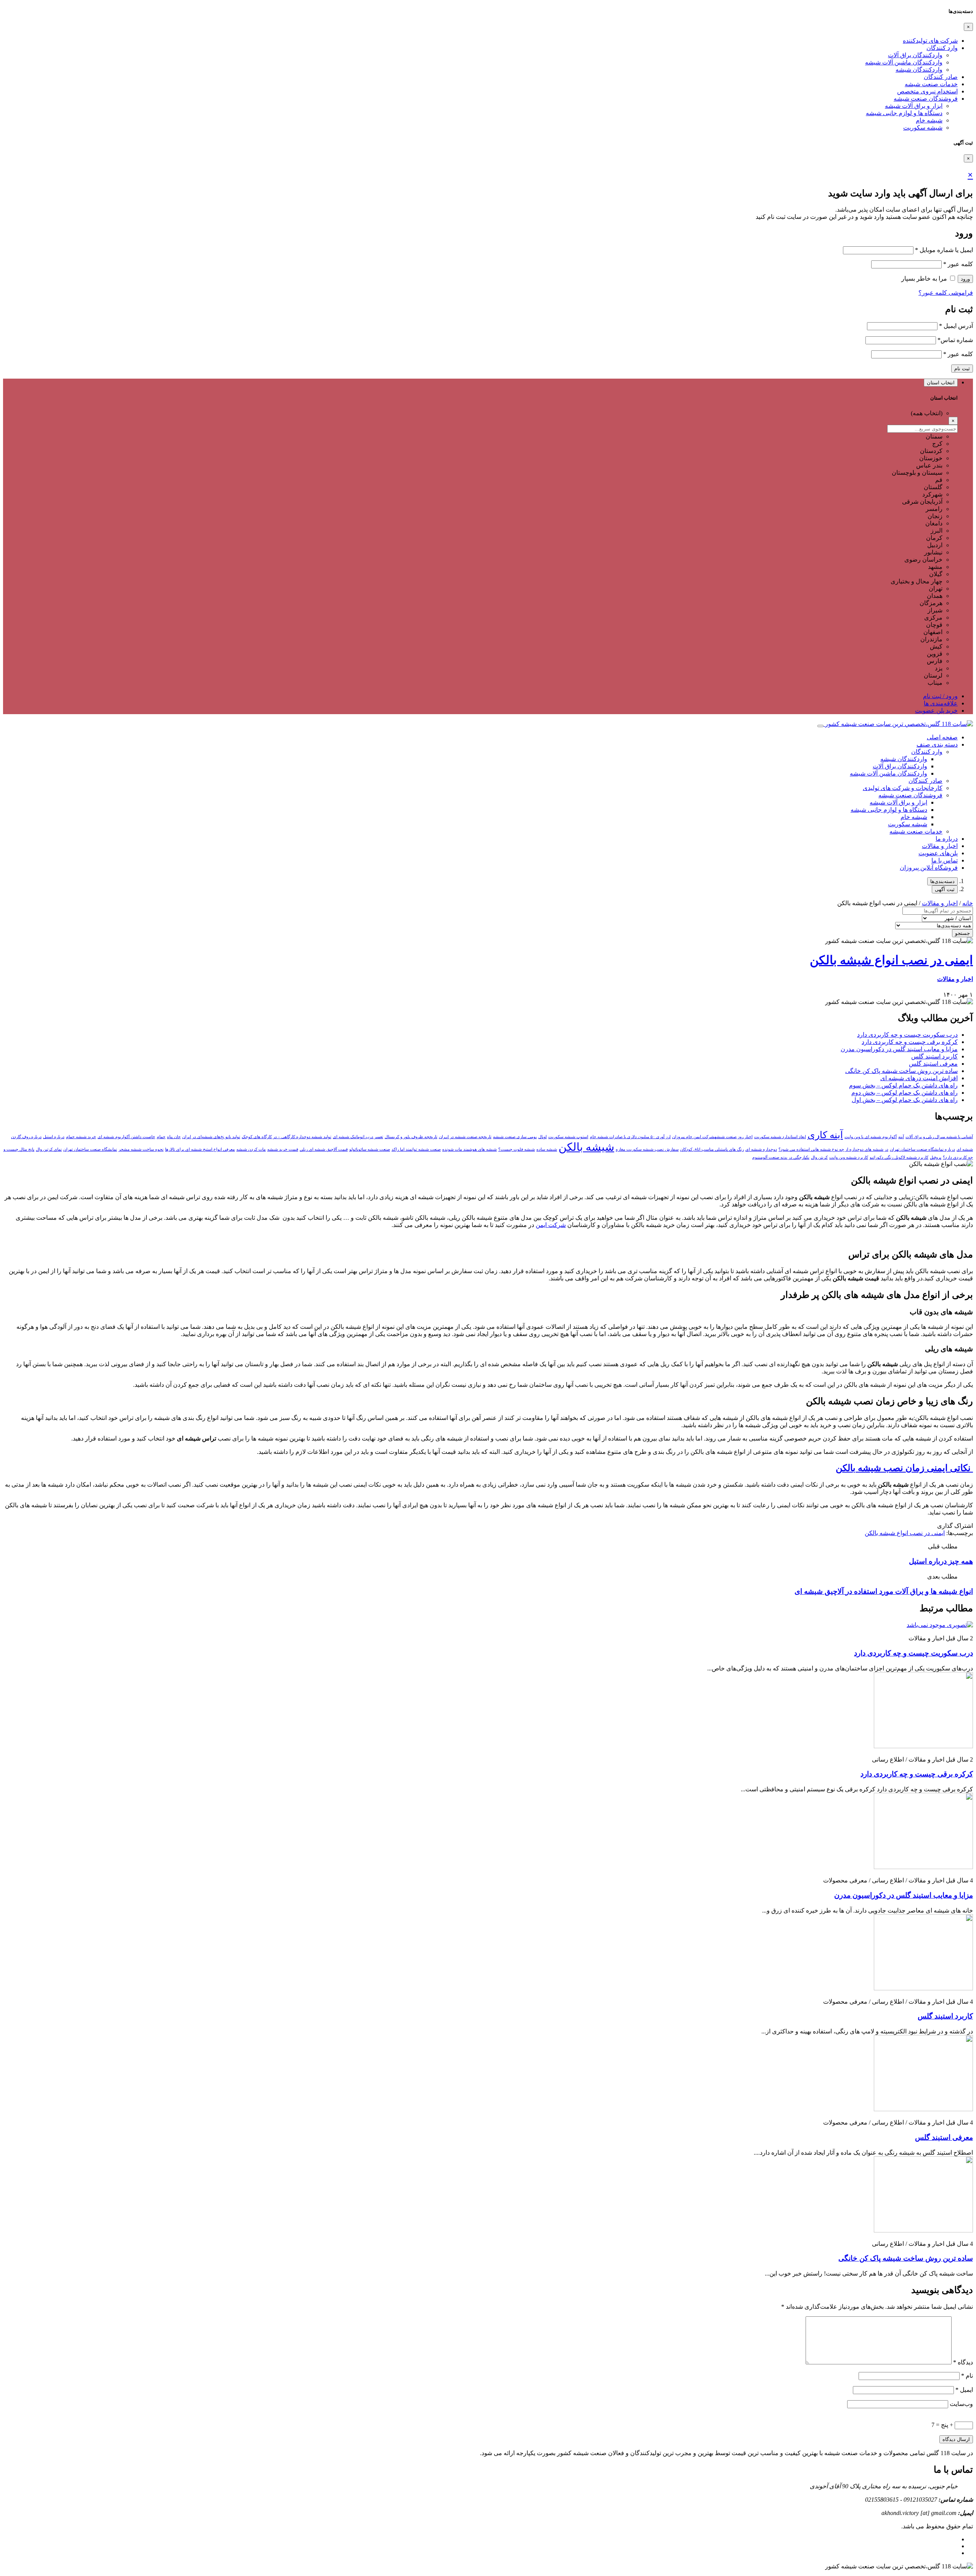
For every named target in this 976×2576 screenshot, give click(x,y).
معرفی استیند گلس (933, 1064)
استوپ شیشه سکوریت (568, 1137)
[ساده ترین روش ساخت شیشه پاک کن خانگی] (923, 2230)
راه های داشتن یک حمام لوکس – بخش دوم (905, 1093)
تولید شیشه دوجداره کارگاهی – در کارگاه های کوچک (287, 1137)
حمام (161, 1137)
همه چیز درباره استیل (941, 1561)
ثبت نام (962, 369)
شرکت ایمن (551, 1225)
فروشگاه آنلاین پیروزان (929, 868)
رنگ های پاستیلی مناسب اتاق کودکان (712, 1149)
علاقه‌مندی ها (941, 703)
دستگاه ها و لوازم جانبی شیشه (904, 113)
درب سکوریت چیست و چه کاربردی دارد (907, 1035)
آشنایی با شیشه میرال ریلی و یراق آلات (939, 1137)
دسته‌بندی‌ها (942, 881)
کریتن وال (819, 1157)
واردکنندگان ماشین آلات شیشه (904, 62)
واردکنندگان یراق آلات (915, 55)
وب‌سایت (961, 2404)
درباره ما (947, 839)
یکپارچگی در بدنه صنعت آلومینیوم (781, 1157)
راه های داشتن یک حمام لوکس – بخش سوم (903, 1085)
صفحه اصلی (942, 737)
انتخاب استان (941, 383)
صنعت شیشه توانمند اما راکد (416, 1149)
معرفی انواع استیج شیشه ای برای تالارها (200, 1149)
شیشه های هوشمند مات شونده (470, 1149)
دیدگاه (963, 2362)
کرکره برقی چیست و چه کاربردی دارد (910, 1042)
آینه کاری (825, 1135)
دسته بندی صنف (937, 744)
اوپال (543, 1137)
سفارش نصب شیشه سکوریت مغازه (647, 1149)
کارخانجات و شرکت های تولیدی (903, 788)
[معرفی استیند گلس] (923, 2109)
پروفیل (936, 1157)
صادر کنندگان (941, 77)
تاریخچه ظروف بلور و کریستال (411, 1137)
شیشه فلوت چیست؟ (517, 1149)
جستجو (962, 933)
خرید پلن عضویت (936, 711)
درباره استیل (54, 1137)
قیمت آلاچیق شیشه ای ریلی (324, 1149)
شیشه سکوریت (923, 128)
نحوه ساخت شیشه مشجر (141, 1149)
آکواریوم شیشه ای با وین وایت (871, 1137)
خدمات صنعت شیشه (931, 84)
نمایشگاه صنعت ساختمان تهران (90, 1149)
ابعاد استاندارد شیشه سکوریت (780, 1137)
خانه (968, 903)
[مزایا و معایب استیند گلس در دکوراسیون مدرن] (923, 1867)
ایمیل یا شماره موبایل (944, 250)
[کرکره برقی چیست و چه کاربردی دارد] (923, 1746)
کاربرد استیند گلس (934, 1056)
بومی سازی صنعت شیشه (515, 1137)
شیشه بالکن (586, 1147)
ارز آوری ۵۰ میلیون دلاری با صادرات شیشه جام (630, 1137)
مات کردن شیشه (251, 1149)
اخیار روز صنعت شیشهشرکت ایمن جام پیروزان (712, 1137)
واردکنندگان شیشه (919, 70)
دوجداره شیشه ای (761, 1149)
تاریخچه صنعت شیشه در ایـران (465, 1137)
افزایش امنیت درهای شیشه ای (919, 1078)
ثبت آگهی (945, 889)
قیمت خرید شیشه (283, 1149)
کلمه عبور (958, 264)
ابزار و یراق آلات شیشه (914, 106)
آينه (901, 1137)
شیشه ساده (547, 1149)
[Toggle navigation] (820, 726)
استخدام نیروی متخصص (927, 91)
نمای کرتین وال (49, 1149)
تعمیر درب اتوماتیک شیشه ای (358, 1137)
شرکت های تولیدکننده (930, 41)
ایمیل (964, 2390)
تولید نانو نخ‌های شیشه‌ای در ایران (211, 1137)
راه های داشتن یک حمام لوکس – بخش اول (905, 1100)
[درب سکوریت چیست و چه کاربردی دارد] (940, 1625)
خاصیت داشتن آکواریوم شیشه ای (126, 1137)
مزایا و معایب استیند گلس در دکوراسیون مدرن (899, 1049)
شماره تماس (955, 340)
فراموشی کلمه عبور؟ (946, 293)
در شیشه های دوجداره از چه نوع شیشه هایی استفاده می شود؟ (833, 1149)
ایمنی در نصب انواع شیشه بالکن (891, 960)
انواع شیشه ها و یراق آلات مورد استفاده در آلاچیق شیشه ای (884, 1591)
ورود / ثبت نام (940, 696)
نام (967, 2376)
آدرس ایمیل (956, 326)
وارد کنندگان (942, 48)
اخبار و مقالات (940, 846)
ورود (965, 279)
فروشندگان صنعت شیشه (926, 99)
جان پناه (174, 1137)
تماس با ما (945, 860)
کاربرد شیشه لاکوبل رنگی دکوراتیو (899, 1157)
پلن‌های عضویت (938, 853)
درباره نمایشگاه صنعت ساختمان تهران (922, 1149)
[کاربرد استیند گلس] (923, 1988)
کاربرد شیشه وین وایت (849, 1157)
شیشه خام (929, 120)
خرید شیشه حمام (81, 1137)
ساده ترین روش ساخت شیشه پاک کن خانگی (901, 1071)
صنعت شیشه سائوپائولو (370, 1149)
